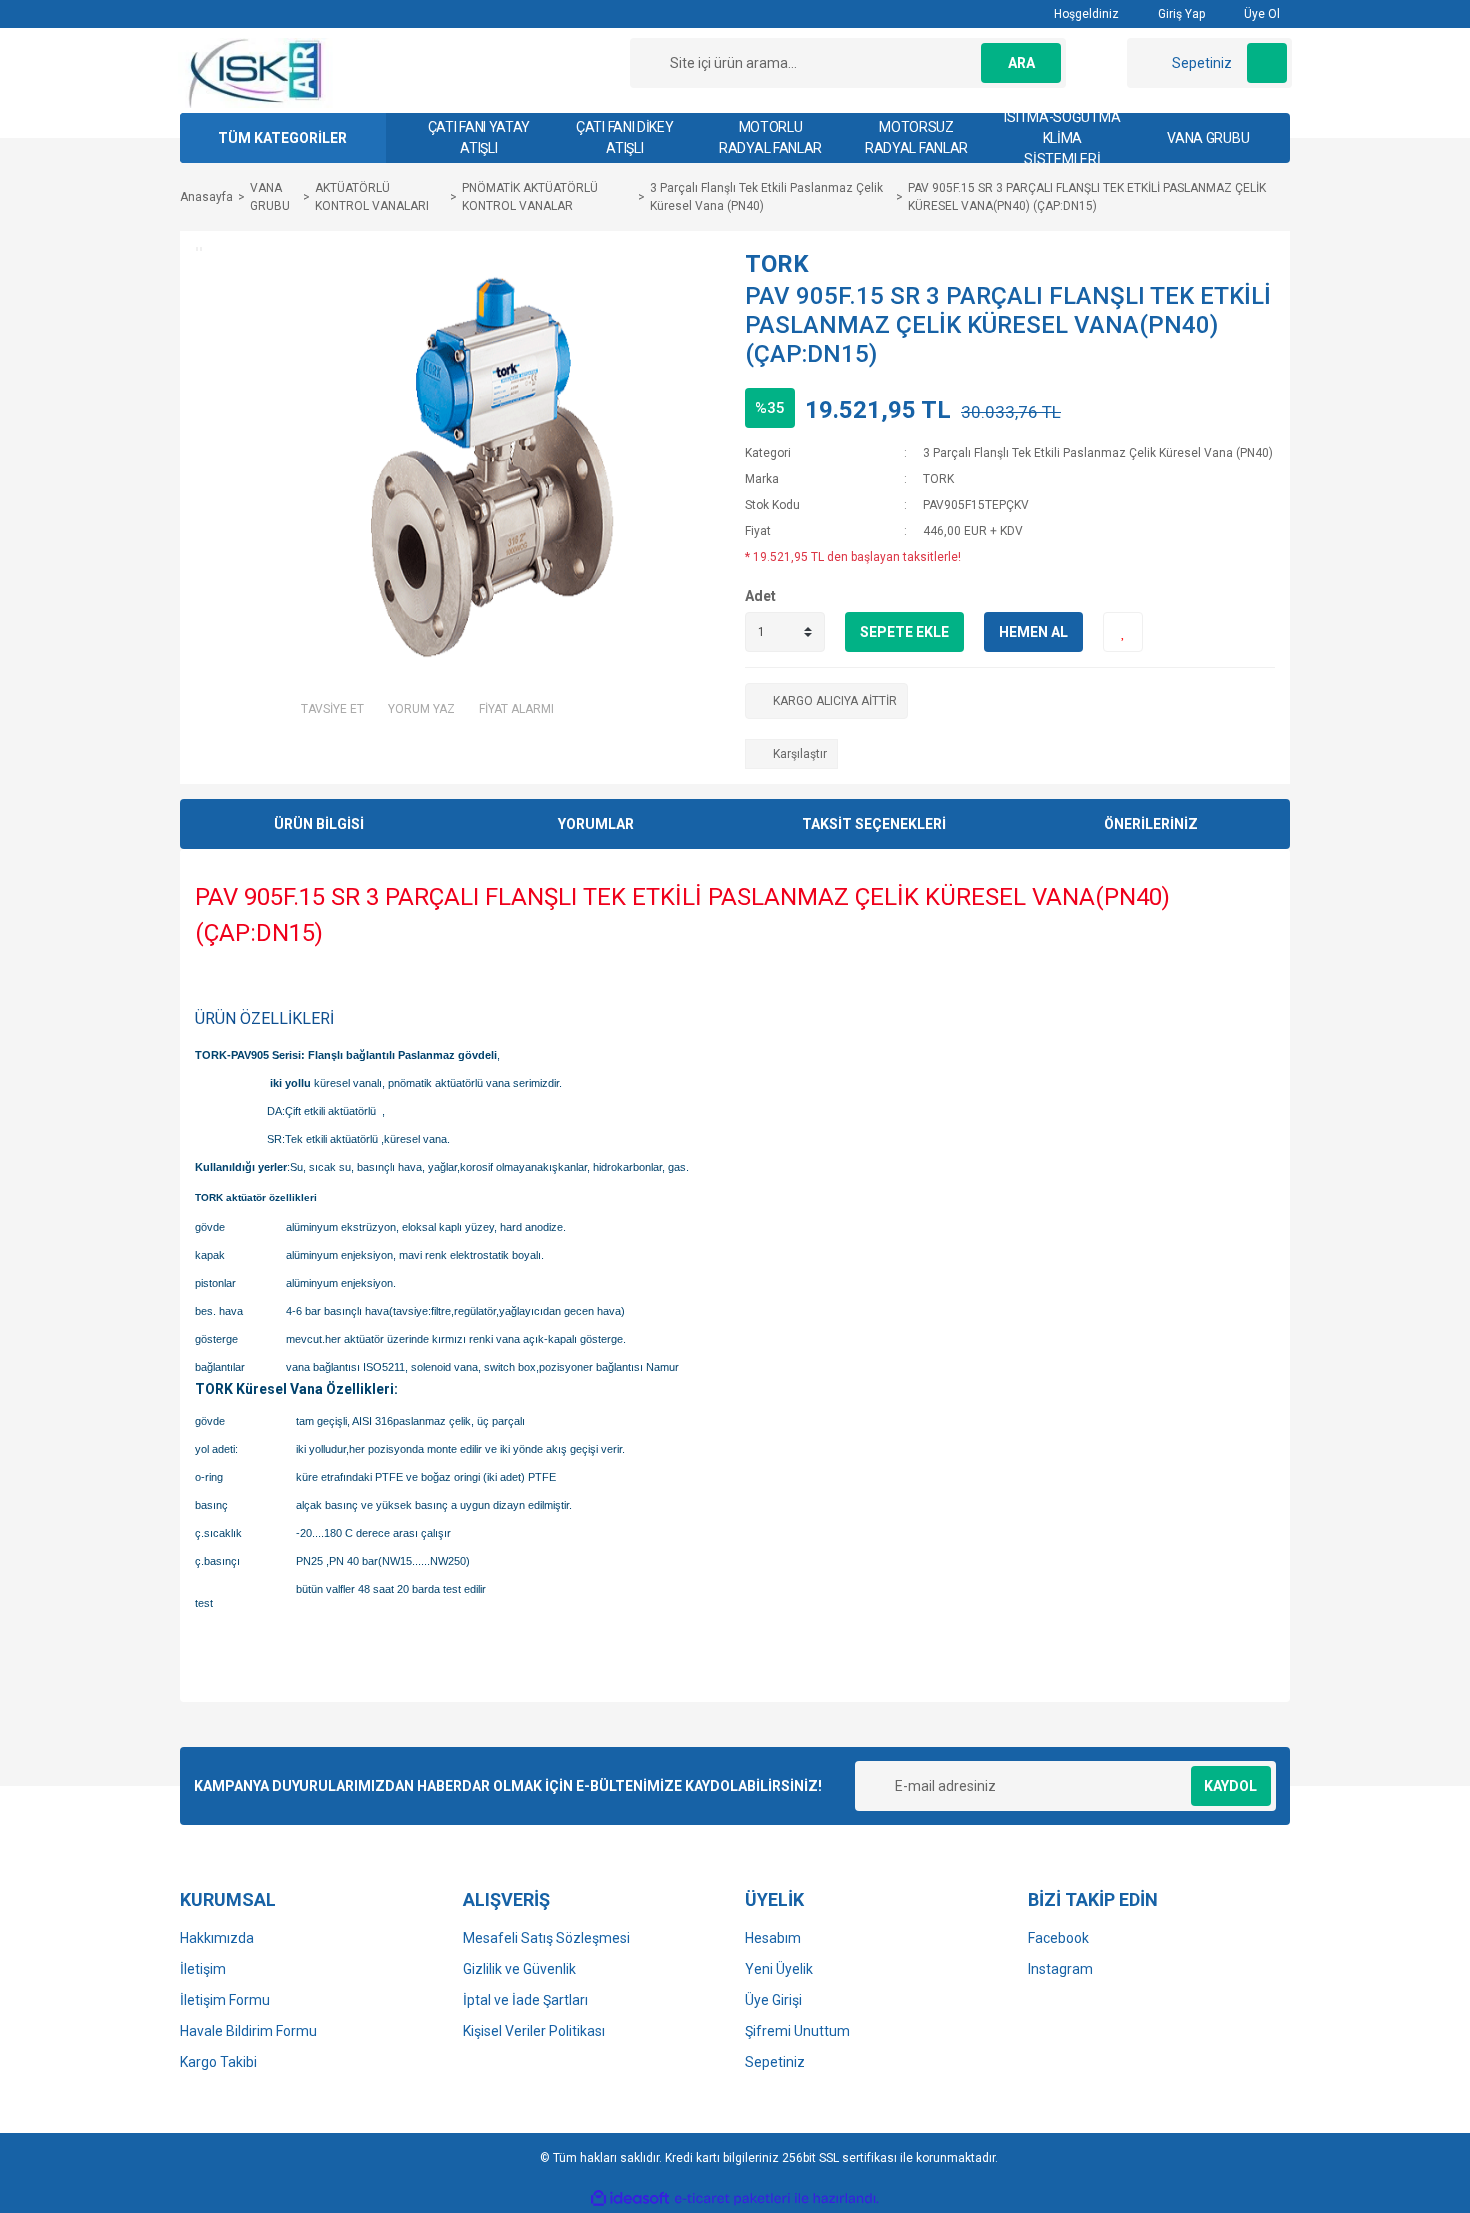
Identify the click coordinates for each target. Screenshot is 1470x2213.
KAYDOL (1230, 1786)
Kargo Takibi (218, 2062)
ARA (1021, 63)
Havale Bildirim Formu (248, 2031)
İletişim (203, 1969)
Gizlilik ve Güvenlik (519, 1969)
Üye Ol (1260, 14)
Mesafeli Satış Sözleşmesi (546, 1938)
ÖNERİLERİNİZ (1151, 824)
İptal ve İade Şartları (525, 2000)
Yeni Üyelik (779, 1969)
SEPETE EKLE (904, 632)
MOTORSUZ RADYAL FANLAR (916, 137)
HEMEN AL (1033, 632)
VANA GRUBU (1208, 138)
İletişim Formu (225, 2000)
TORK (777, 264)
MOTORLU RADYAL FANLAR (770, 137)
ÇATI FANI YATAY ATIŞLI (479, 137)
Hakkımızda (217, 1938)
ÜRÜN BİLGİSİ (319, 824)
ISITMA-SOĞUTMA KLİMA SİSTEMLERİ (1062, 138)
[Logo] (256, 72)
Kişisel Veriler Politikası (534, 2031)
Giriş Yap (1180, 14)
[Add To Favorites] (1123, 632)
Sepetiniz (775, 2062)
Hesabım (773, 1938)
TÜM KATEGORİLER (282, 138)
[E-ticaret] (732, 2198)
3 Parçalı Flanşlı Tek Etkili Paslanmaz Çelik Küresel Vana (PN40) (1098, 453)
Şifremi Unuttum (797, 2031)
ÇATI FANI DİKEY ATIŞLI (625, 137)
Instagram (1060, 1969)
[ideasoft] (630, 2198)
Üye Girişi (773, 2000)
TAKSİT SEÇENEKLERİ (874, 824)
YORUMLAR (596, 824)
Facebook (1058, 1938)
